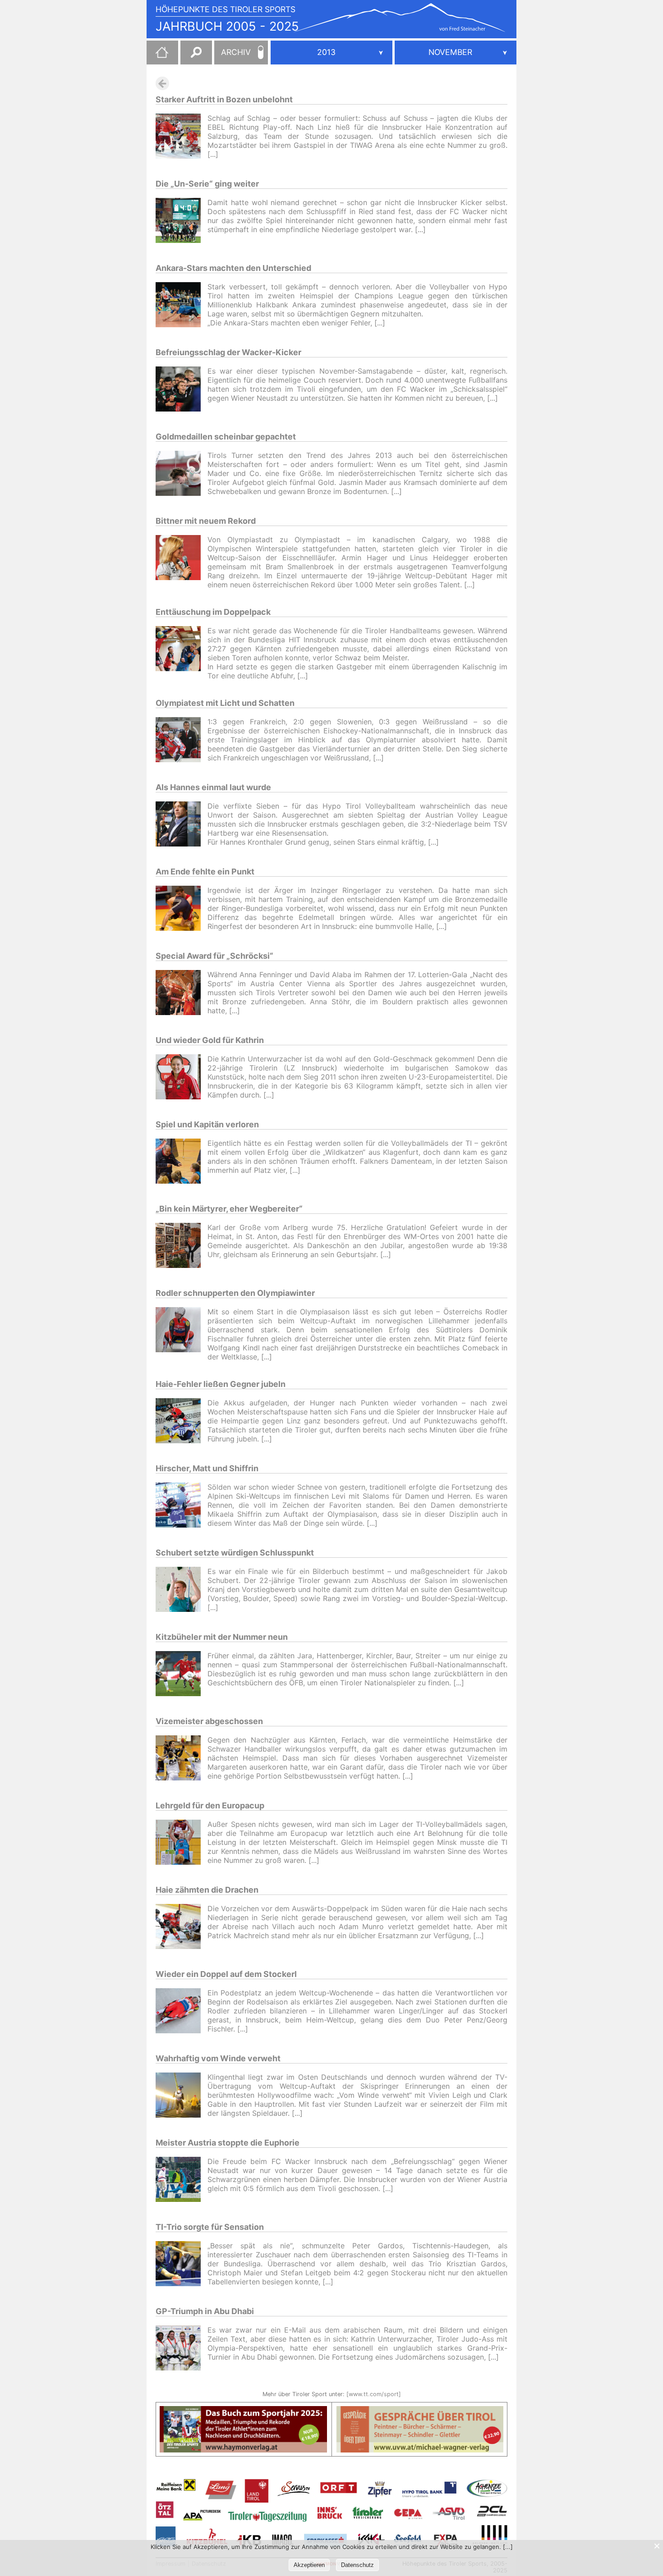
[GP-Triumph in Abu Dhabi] (182, 2349)
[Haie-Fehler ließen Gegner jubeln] (182, 1422)
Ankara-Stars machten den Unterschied (233, 268)
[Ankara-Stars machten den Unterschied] (182, 306)
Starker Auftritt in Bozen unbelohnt (224, 99)
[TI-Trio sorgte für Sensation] (182, 2265)
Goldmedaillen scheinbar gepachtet (226, 437)
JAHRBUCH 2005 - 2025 (227, 26)
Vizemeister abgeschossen (209, 1721)
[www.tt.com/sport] (374, 2394)
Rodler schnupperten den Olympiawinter (235, 1293)
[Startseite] (157, 56)
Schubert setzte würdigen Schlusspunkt (235, 1553)
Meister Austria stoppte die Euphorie (228, 2143)
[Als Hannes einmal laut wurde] (182, 825)
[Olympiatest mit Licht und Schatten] (182, 741)
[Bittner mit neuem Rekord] (182, 562)
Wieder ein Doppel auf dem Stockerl (226, 1974)
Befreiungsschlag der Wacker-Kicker (228, 352)
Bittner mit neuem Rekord (206, 521)
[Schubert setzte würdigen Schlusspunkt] (182, 1590)
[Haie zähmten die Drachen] (182, 1928)
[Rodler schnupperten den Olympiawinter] (182, 1334)
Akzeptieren (309, 2565)
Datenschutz (357, 2565)
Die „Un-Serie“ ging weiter (207, 184)
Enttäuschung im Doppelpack (213, 612)
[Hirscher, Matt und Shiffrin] (182, 1506)
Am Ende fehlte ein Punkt (205, 872)
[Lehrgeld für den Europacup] (182, 1843)
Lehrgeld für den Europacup (210, 1805)
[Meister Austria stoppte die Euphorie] (182, 2180)
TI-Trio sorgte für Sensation (210, 2227)
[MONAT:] (456, 53)
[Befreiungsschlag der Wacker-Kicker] (182, 390)
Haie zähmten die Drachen (207, 1890)
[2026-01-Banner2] (420, 2411)
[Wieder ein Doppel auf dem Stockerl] (182, 2012)
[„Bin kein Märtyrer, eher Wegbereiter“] (182, 1247)
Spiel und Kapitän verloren (207, 1124)
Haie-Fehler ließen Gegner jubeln (221, 1384)
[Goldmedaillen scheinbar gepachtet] (182, 474)
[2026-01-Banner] (243, 2411)
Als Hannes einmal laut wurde (213, 787)
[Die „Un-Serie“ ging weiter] (182, 222)
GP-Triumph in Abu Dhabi (205, 2311)
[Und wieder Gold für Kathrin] (182, 1078)
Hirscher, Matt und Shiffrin (207, 1468)
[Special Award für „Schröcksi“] (182, 994)
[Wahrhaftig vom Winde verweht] (182, 2096)
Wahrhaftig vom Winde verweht (218, 2058)
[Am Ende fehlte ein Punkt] (182, 909)
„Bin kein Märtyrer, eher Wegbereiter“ (229, 1209)
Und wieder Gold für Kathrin (210, 1040)
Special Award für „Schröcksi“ (214, 956)
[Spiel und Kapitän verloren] (182, 1162)
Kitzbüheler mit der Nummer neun (222, 1637)
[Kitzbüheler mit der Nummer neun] (182, 1675)
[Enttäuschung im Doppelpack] (182, 653)
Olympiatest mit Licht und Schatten (225, 703)
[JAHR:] (331, 53)
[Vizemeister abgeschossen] (182, 1759)
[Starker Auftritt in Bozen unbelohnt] (182, 137)
